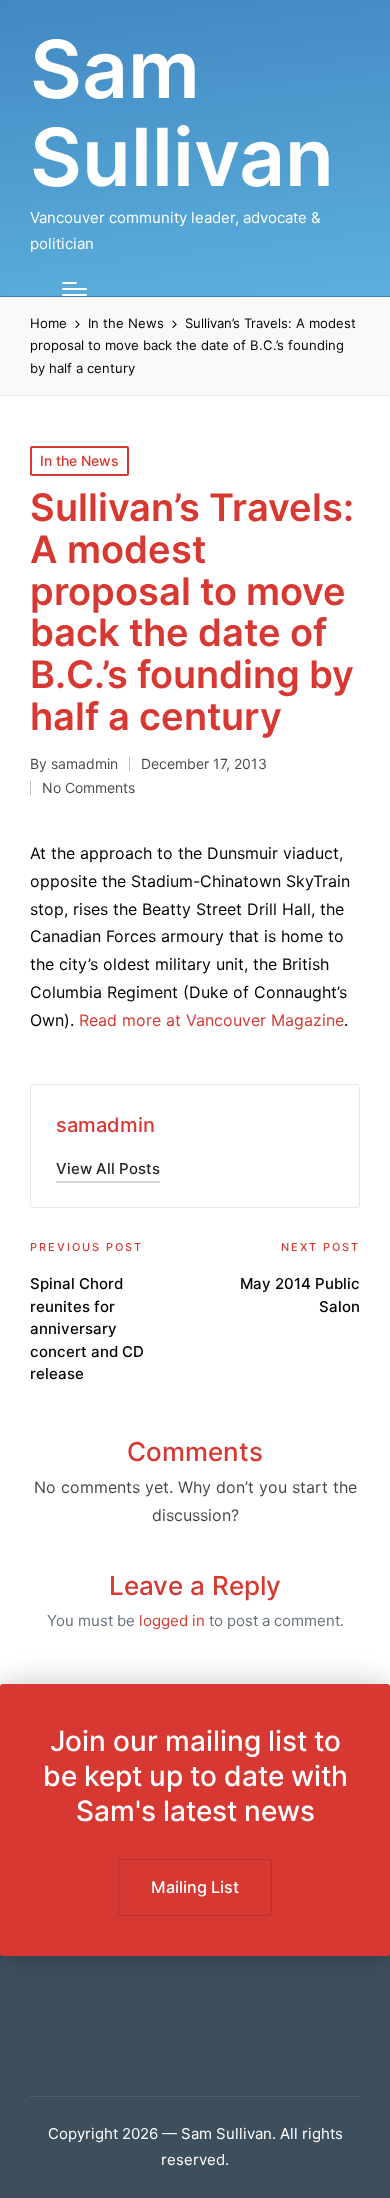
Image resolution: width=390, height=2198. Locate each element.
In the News (79, 460)
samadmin (105, 1125)
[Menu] (74, 289)
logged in (172, 1620)
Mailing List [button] (195, 1887)
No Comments (88, 787)
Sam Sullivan (182, 113)
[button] (108, 1168)
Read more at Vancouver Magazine (211, 1020)
